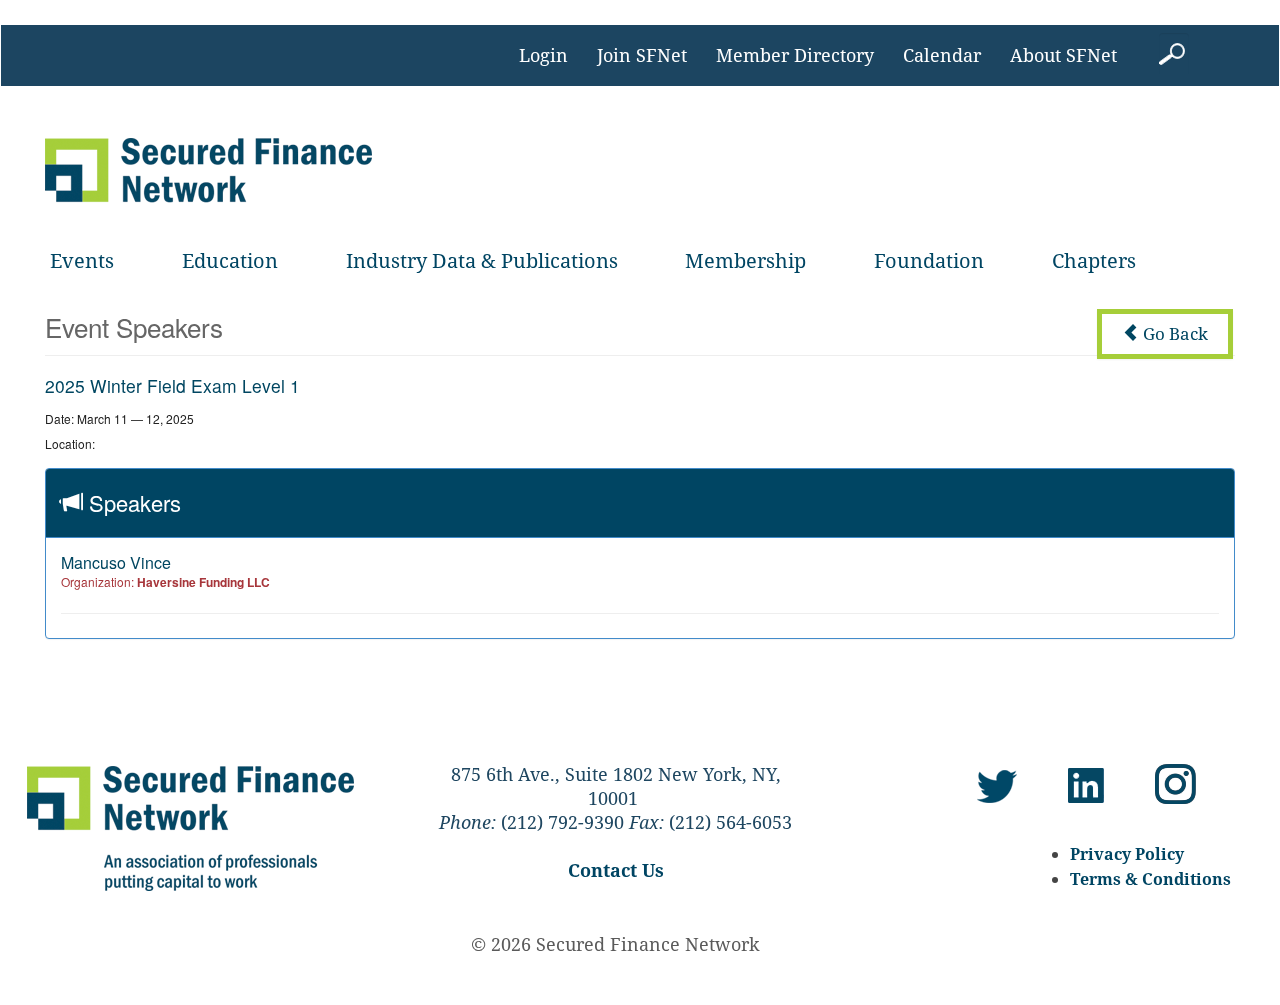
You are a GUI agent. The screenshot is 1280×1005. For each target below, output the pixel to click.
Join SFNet (642, 55)
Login (543, 55)
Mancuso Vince (116, 562)
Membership (745, 260)
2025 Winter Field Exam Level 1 (172, 385)
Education (230, 260)
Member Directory (795, 55)
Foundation (929, 260)
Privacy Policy (1127, 854)
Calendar (942, 55)
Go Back (1173, 333)
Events (82, 260)
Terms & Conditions (1150, 879)
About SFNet (1063, 55)
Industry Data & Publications (482, 260)
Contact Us (616, 870)
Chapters (1094, 260)
